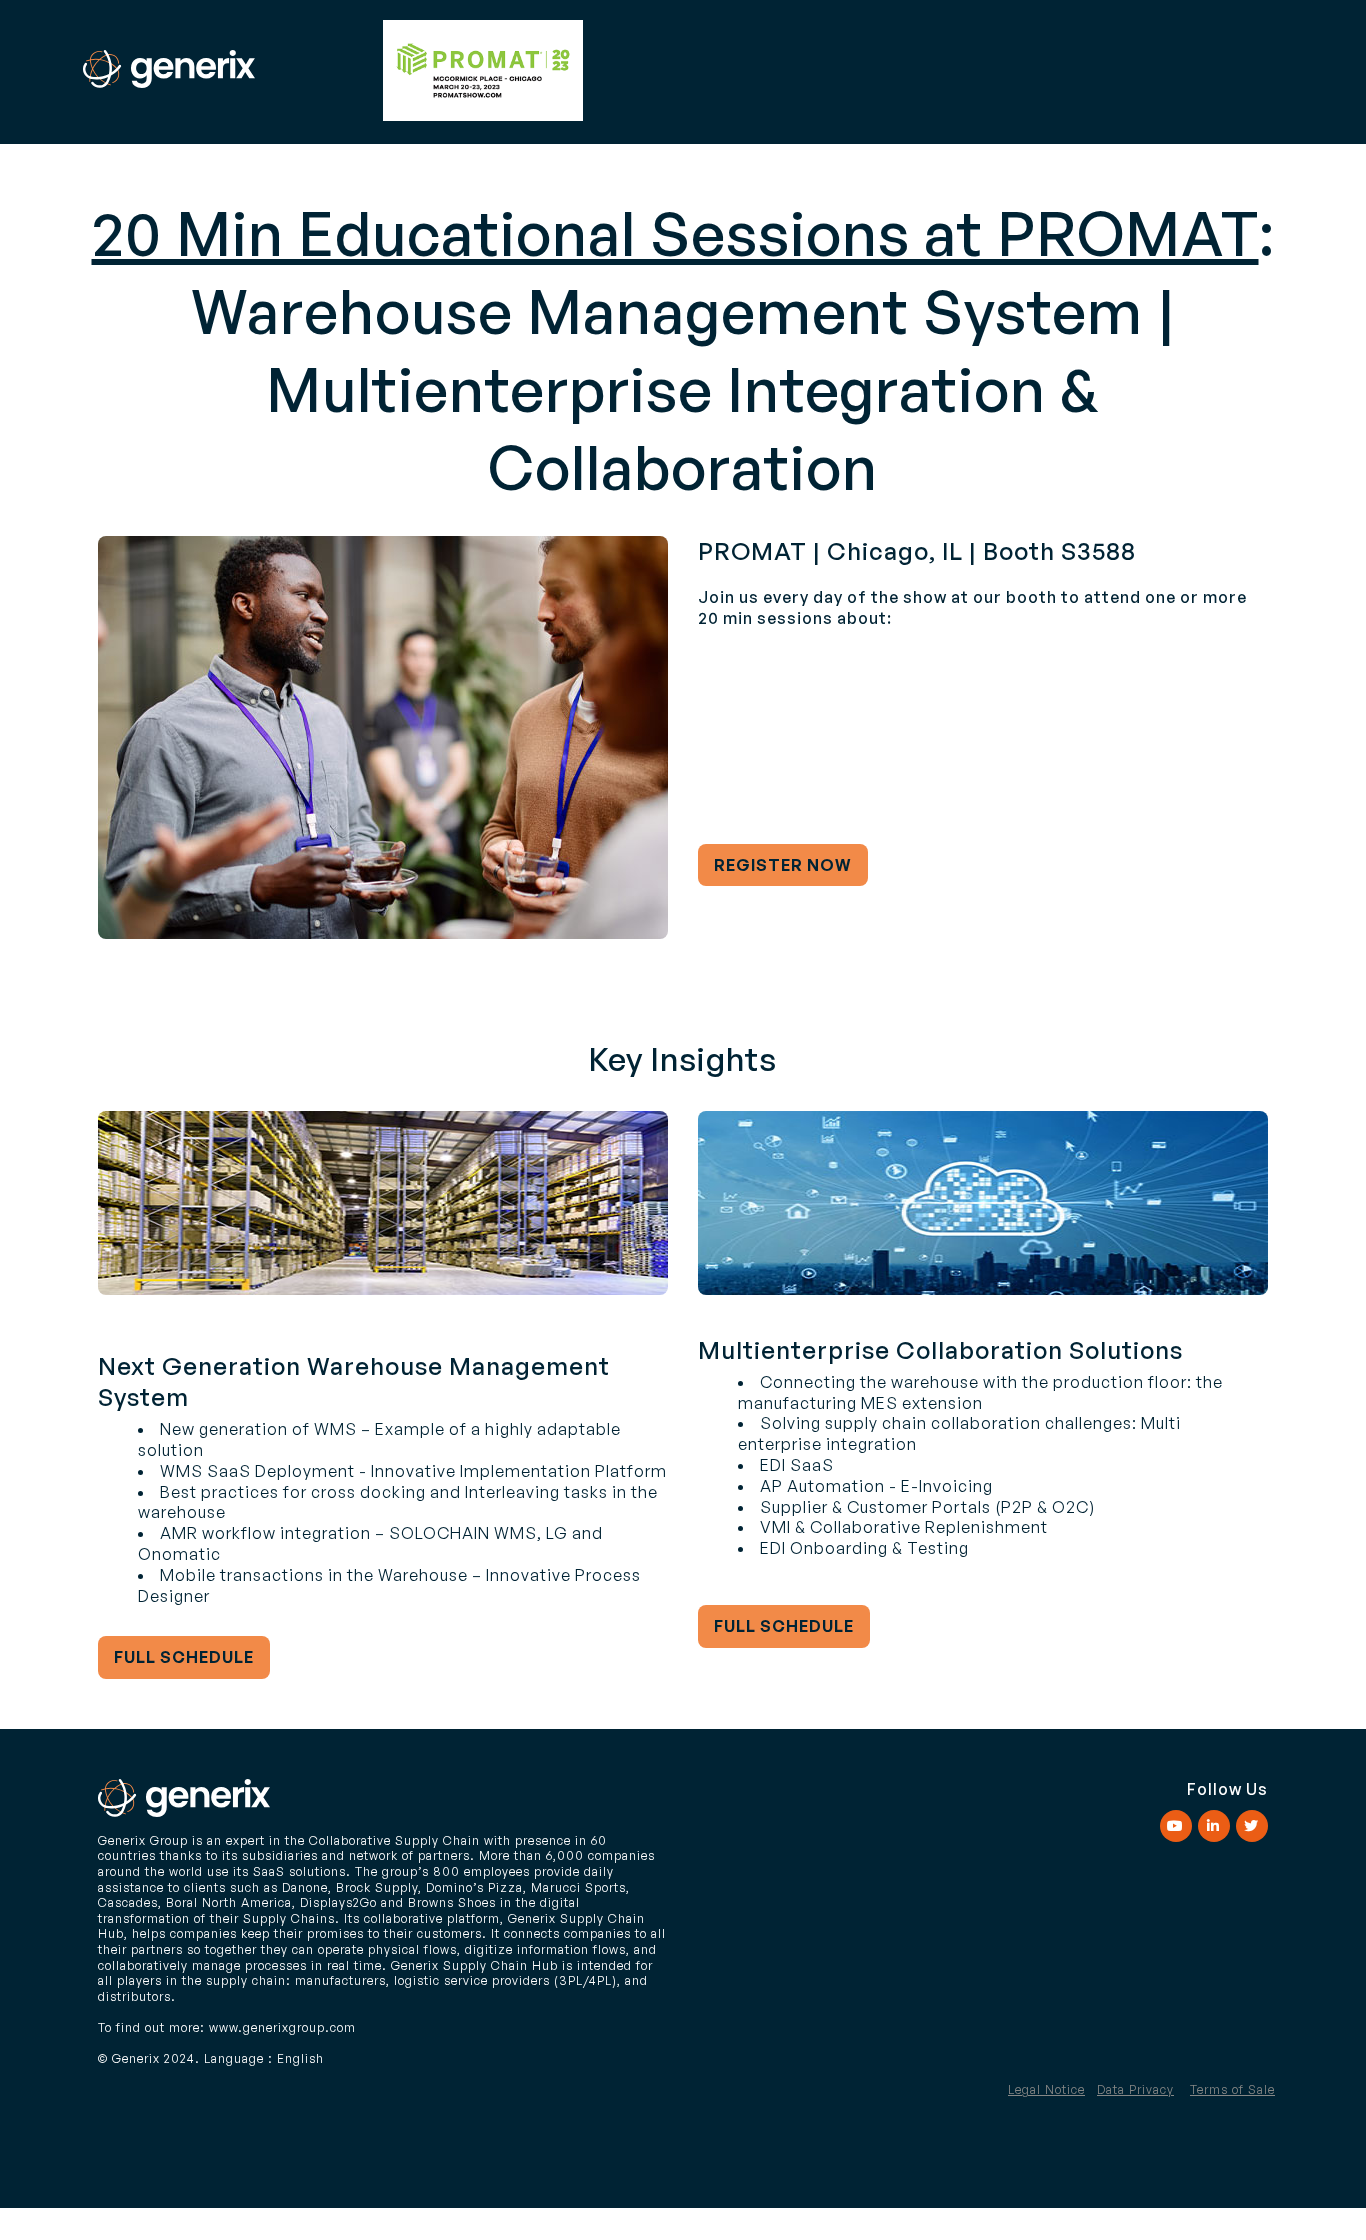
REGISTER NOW (783, 865)
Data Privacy (1135, 2089)
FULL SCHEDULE (184, 1657)
